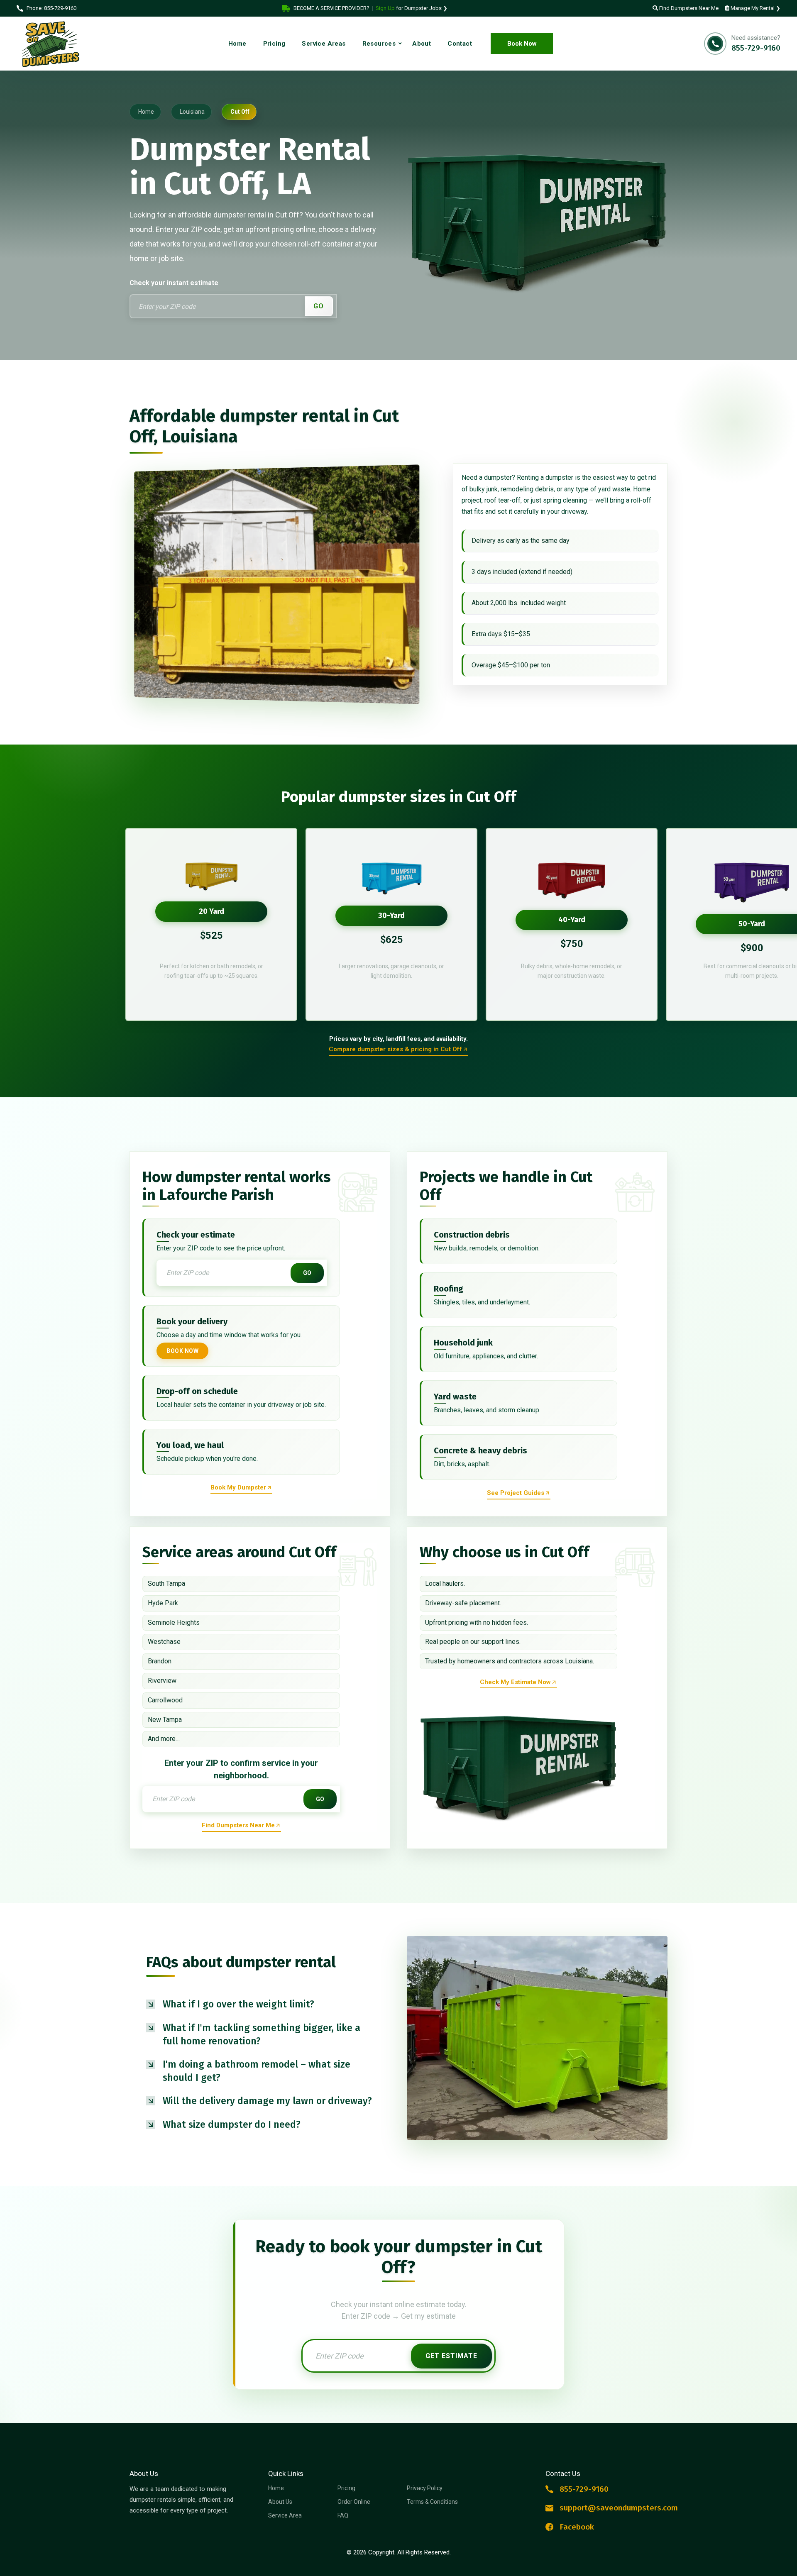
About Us (280, 2502)
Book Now (522, 44)
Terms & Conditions (432, 2502)
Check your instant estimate (174, 283)
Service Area (285, 2515)
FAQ (343, 2515)
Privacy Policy (425, 2488)
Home (276, 2488)
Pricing (346, 2488)
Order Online (354, 2502)
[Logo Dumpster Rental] (58, 44)
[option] (211, 924)
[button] (260, 2004)
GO (319, 306)
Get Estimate (451, 2356)
